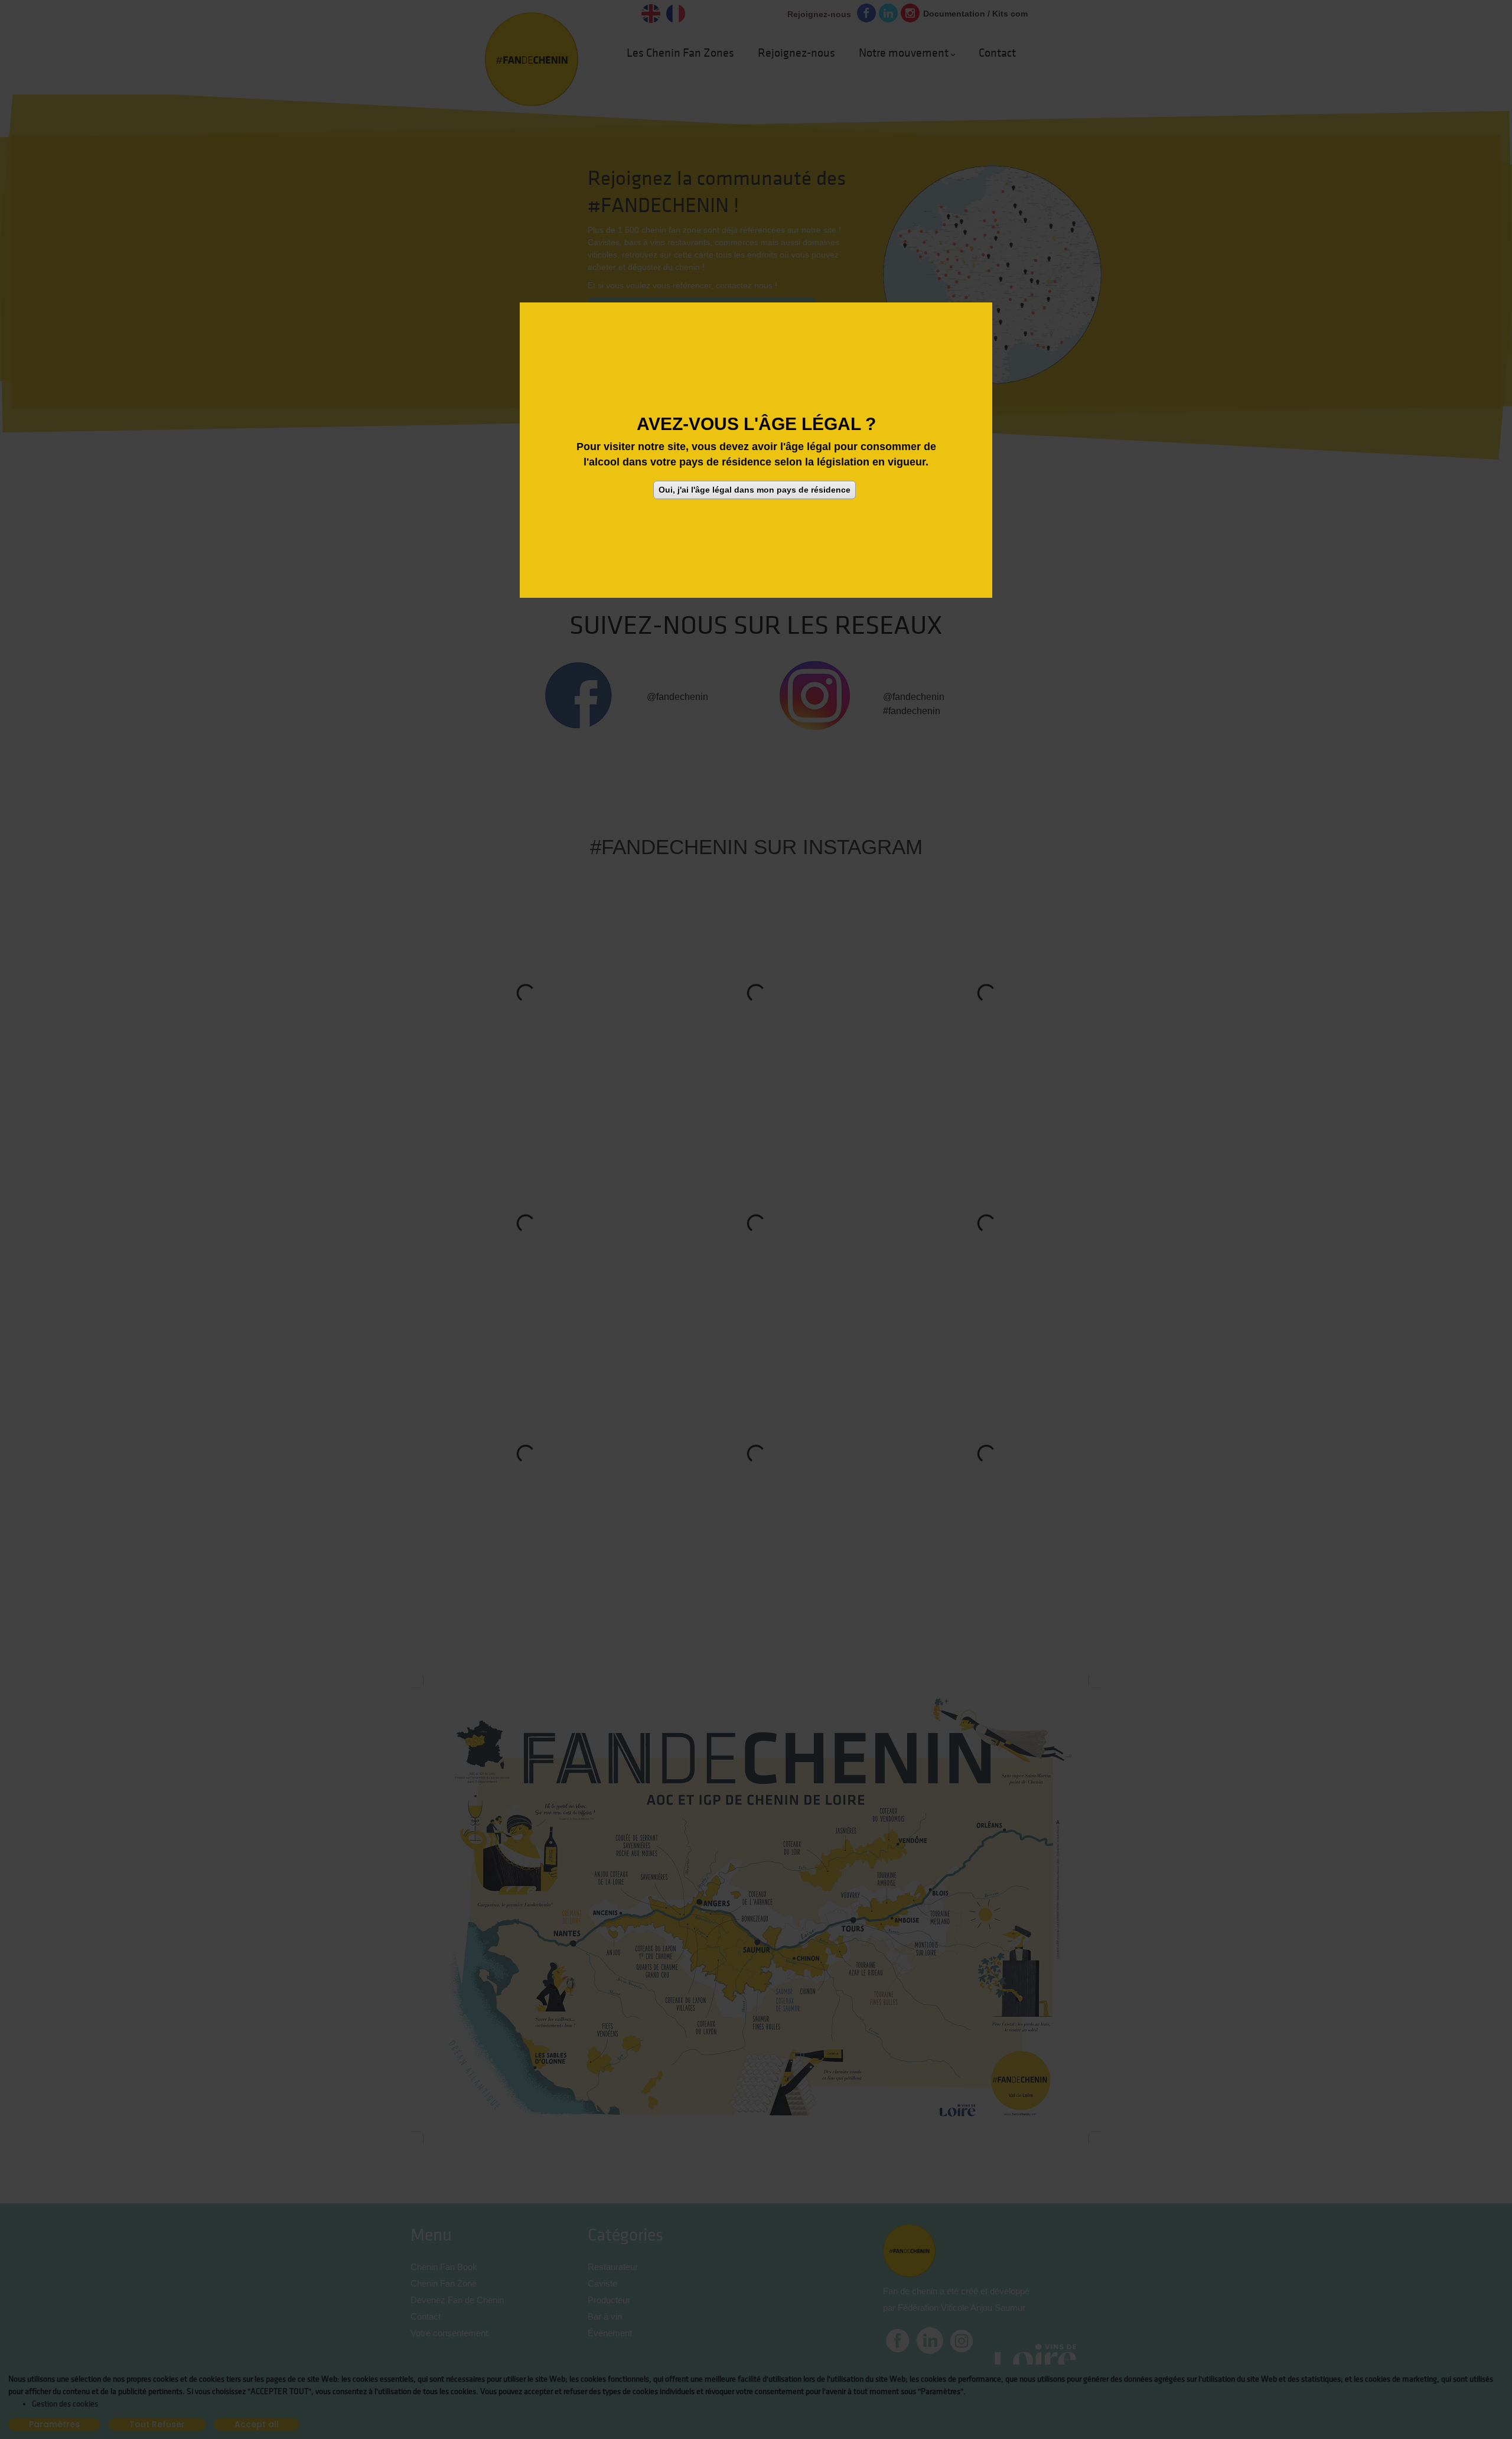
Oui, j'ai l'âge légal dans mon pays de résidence (755, 489)
